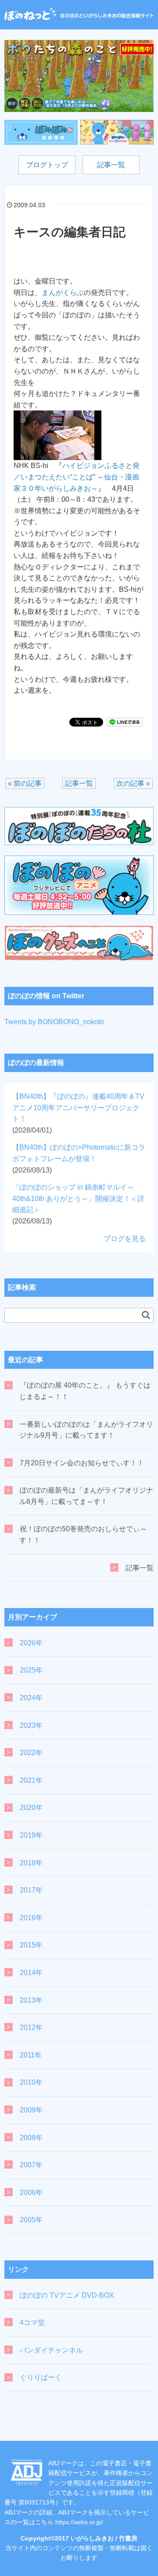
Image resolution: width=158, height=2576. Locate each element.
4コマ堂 (32, 2322)
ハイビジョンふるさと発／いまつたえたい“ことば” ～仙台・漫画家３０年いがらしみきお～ (77, 477)
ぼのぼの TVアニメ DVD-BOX (67, 2295)
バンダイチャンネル (51, 2350)
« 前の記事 (25, 783)
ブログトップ (47, 165)
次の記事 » (133, 783)
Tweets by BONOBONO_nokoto (54, 1022)
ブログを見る (125, 1239)
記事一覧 (111, 165)
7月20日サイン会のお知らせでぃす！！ (82, 1463)
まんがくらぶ (63, 293)
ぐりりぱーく (41, 2377)
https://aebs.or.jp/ (79, 2522)
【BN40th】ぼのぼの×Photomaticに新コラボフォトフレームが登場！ (79, 1158)
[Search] (146, 1315)
